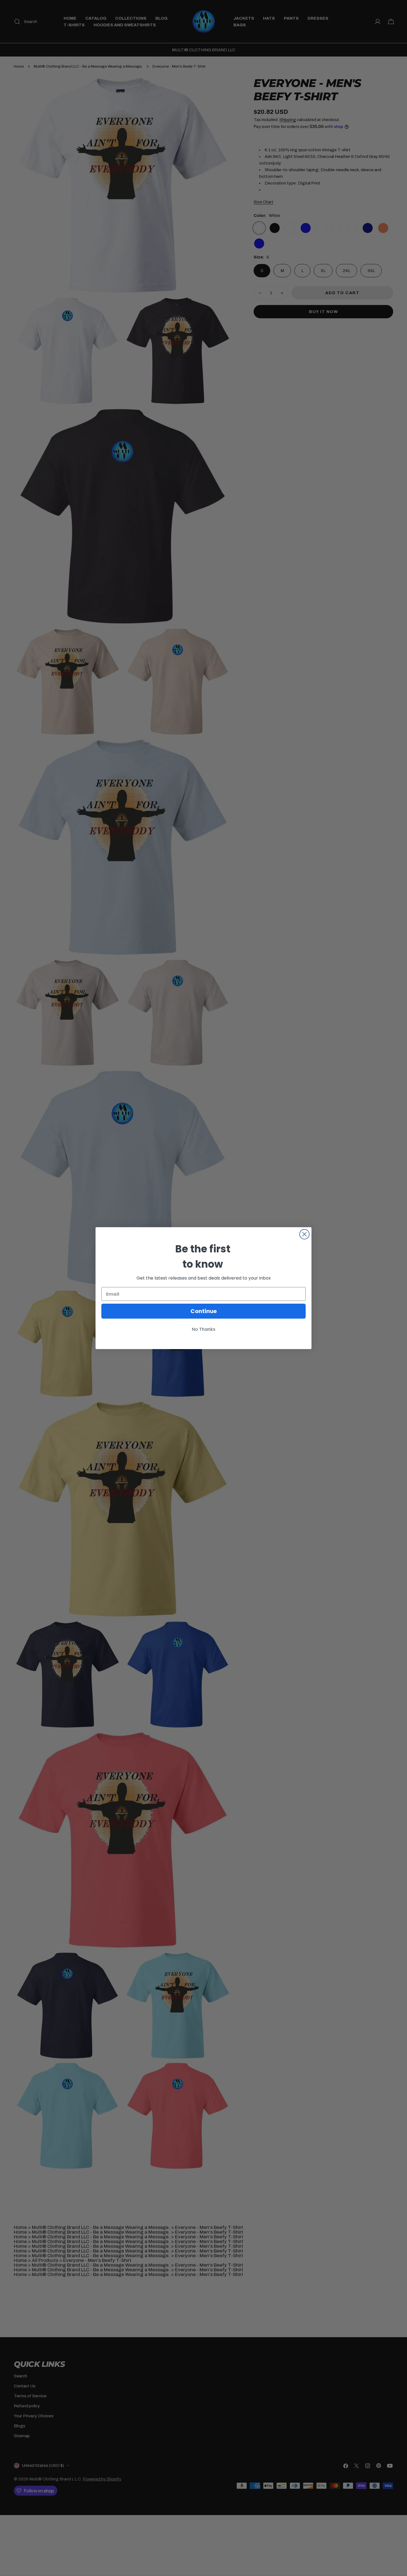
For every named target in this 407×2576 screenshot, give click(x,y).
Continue (204, 1311)
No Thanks (204, 1329)
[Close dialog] (304, 1234)
